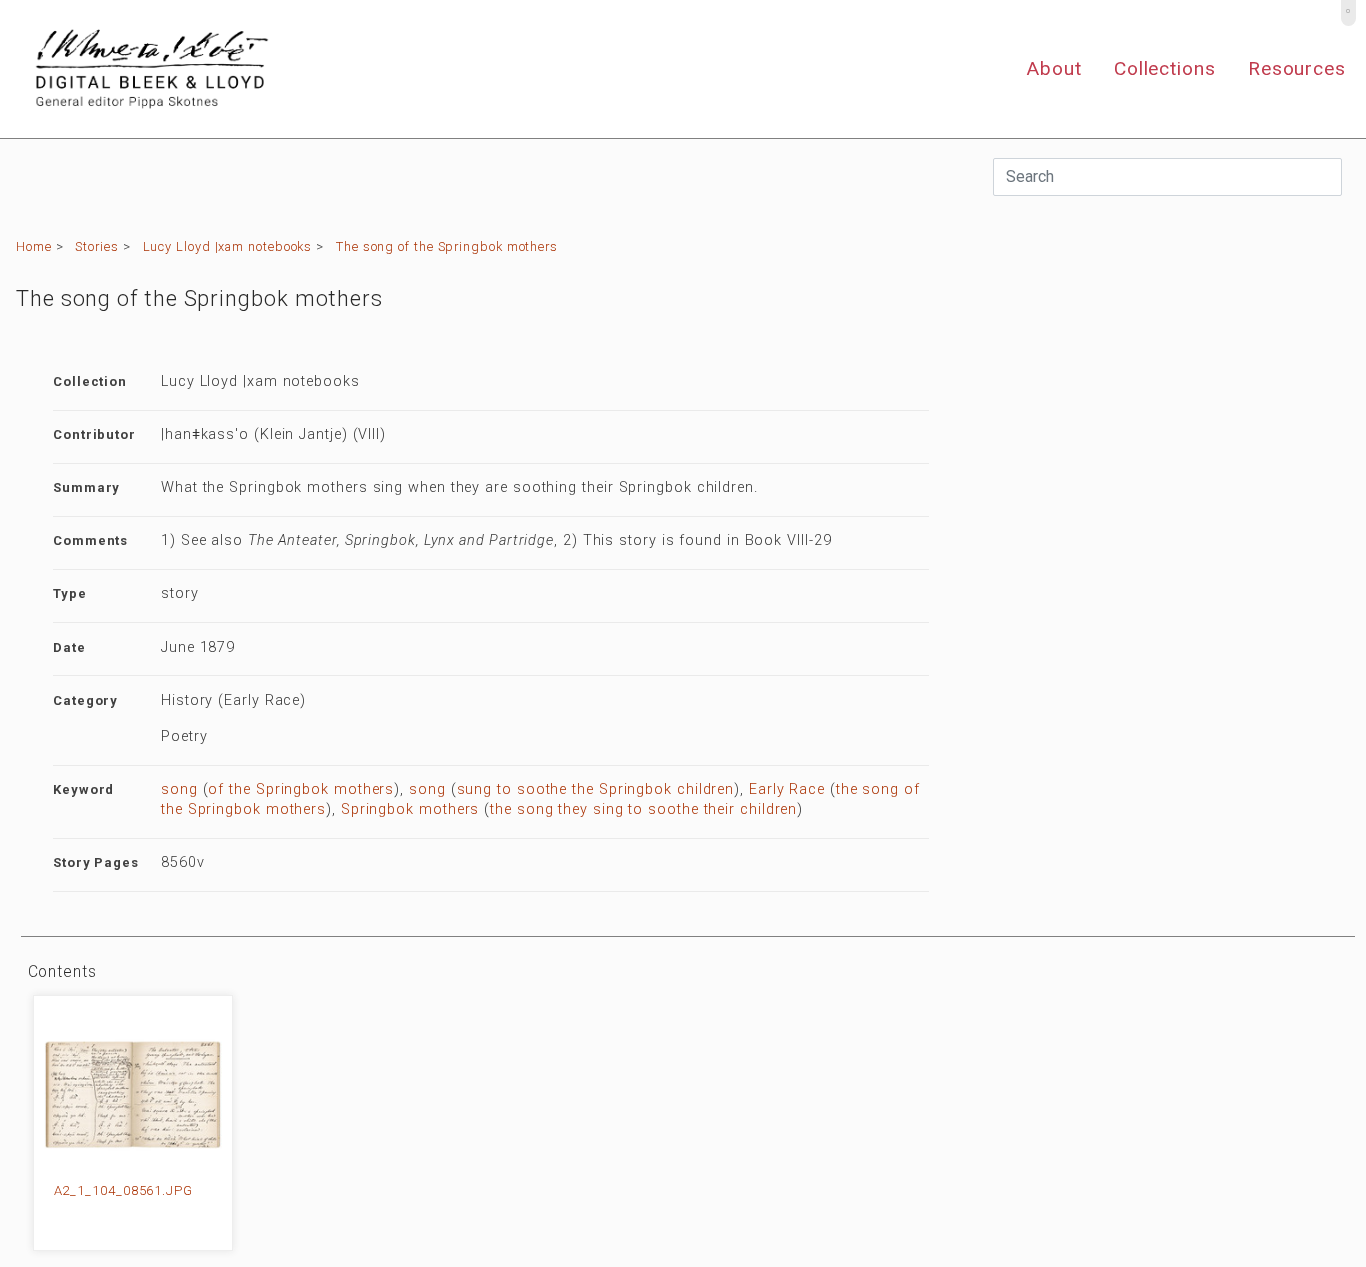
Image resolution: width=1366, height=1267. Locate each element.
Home (34, 246)
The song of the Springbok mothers (447, 246)
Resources (1297, 68)
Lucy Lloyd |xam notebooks (228, 246)
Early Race (787, 789)
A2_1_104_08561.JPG (123, 1190)
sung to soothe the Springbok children (596, 789)
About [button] (1054, 68)
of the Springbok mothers (301, 789)
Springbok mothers (410, 809)
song (179, 789)
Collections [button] (1165, 68)
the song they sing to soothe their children (643, 809)
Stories (96, 246)
